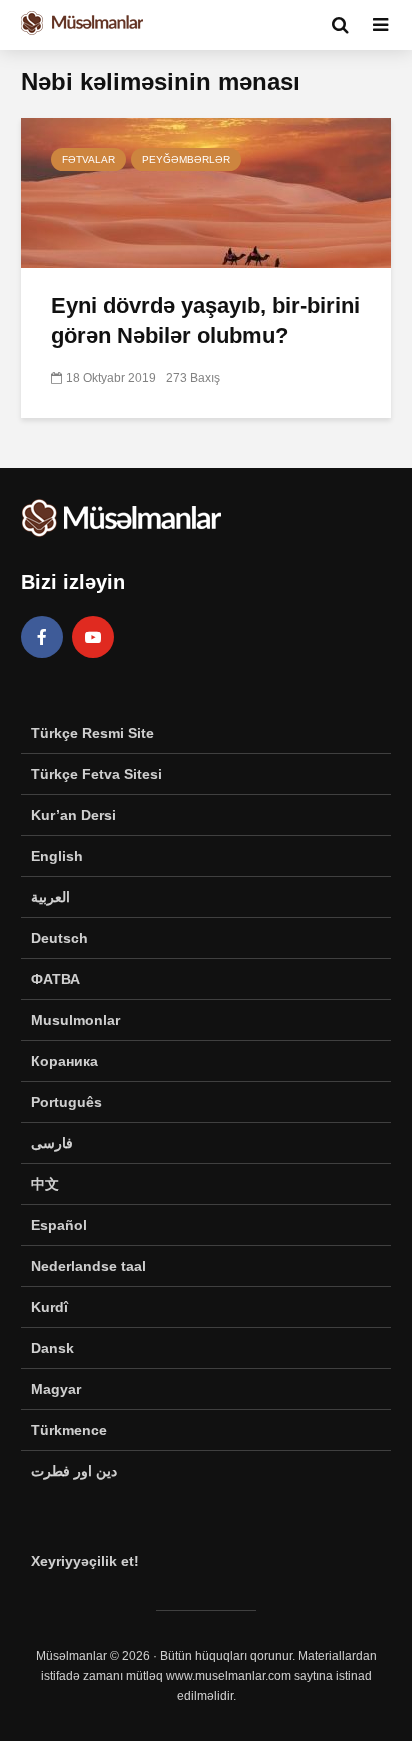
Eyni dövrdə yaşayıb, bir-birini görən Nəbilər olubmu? (205, 320)
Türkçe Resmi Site (92, 733)
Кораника (64, 1061)
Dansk (52, 1348)
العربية (50, 897)
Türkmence (69, 1430)
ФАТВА (55, 979)
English (57, 856)
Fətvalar (88, 159)
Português (66, 1102)
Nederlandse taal (88, 1266)
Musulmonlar (75, 1020)
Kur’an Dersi (73, 815)
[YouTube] (93, 637)
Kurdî (49, 1307)
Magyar (56, 1389)
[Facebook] (42, 637)
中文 (45, 1184)
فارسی (52, 1143)
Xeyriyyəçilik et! (85, 1561)
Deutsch (59, 938)
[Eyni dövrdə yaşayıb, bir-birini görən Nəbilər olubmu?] (206, 191)
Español (59, 1225)
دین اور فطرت (74, 1471)
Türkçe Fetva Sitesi (96, 774)
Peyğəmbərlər (186, 159)
